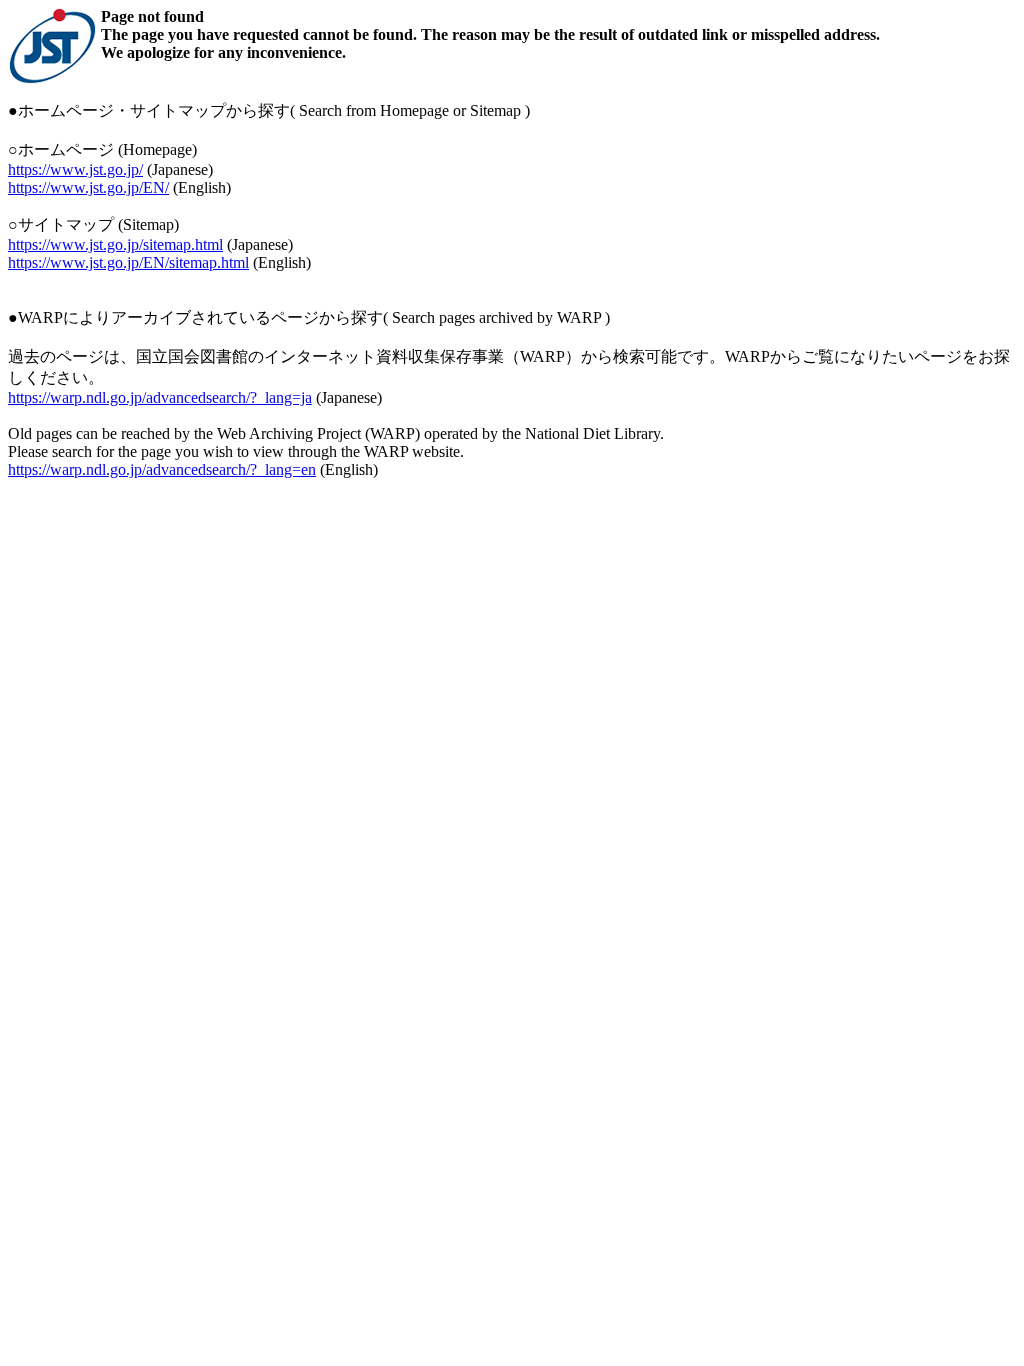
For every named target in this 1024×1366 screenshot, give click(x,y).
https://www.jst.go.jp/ (75, 169)
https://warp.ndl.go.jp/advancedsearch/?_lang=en (162, 469)
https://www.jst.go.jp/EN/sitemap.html (128, 262)
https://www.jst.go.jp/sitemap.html (115, 244)
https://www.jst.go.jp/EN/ (88, 187)
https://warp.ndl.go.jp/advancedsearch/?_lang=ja (160, 397)
